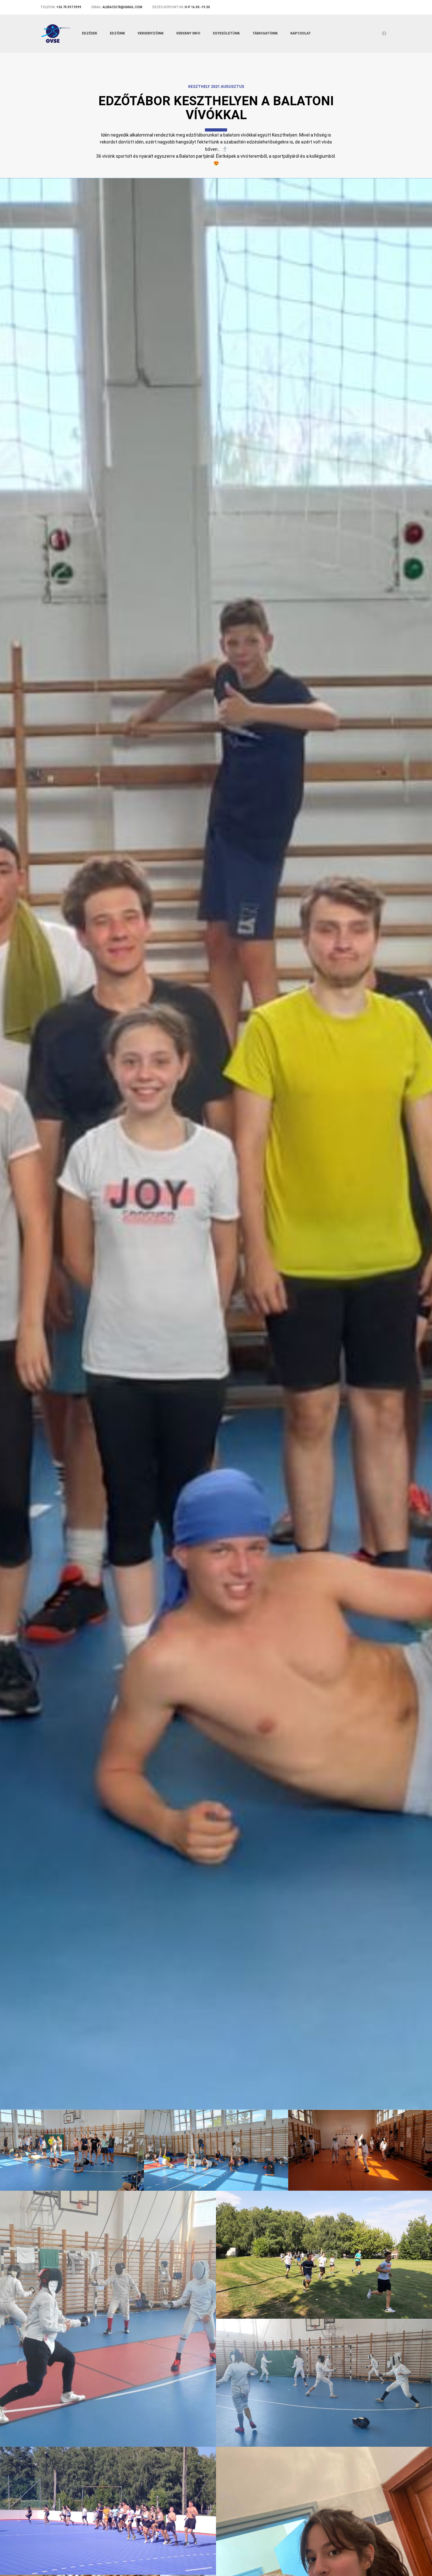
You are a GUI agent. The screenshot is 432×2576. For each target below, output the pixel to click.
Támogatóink (265, 33)
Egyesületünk (226, 33)
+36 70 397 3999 (69, 7)
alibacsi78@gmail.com (122, 7)
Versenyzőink (151, 33)
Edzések (89, 33)
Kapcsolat (301, 33)
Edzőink (117, 33)
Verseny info (188, 33)
